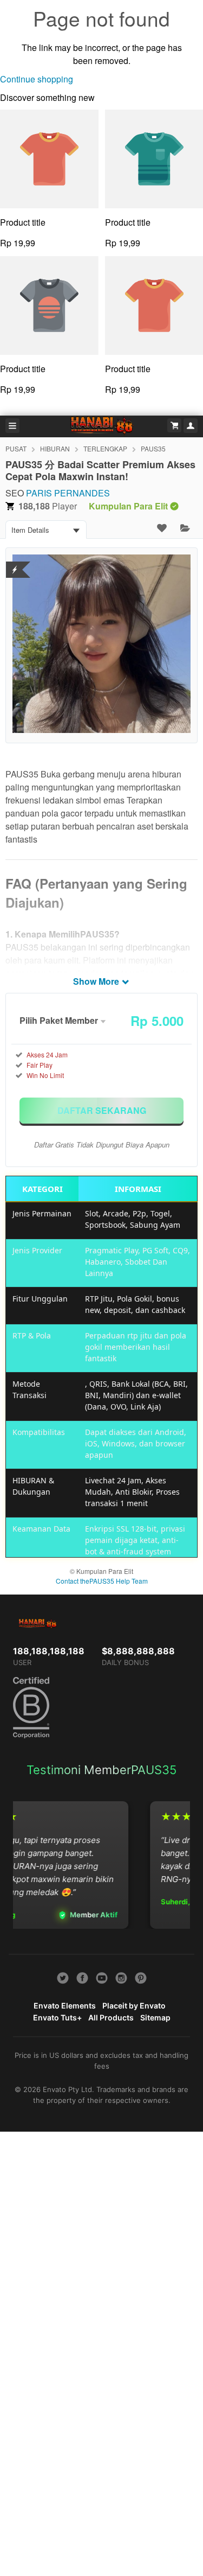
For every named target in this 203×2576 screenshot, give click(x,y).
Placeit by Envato (134, 2006)
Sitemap (155, 2017)
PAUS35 (153, 448)
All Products (111, 2017)
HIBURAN (55, 448)
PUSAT (16, 448)
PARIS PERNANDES (68, 493)
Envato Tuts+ (57, 2017)
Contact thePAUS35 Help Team (102, 1581)
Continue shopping (37, 79)
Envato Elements (65, 2006)
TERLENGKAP (105, 448)
